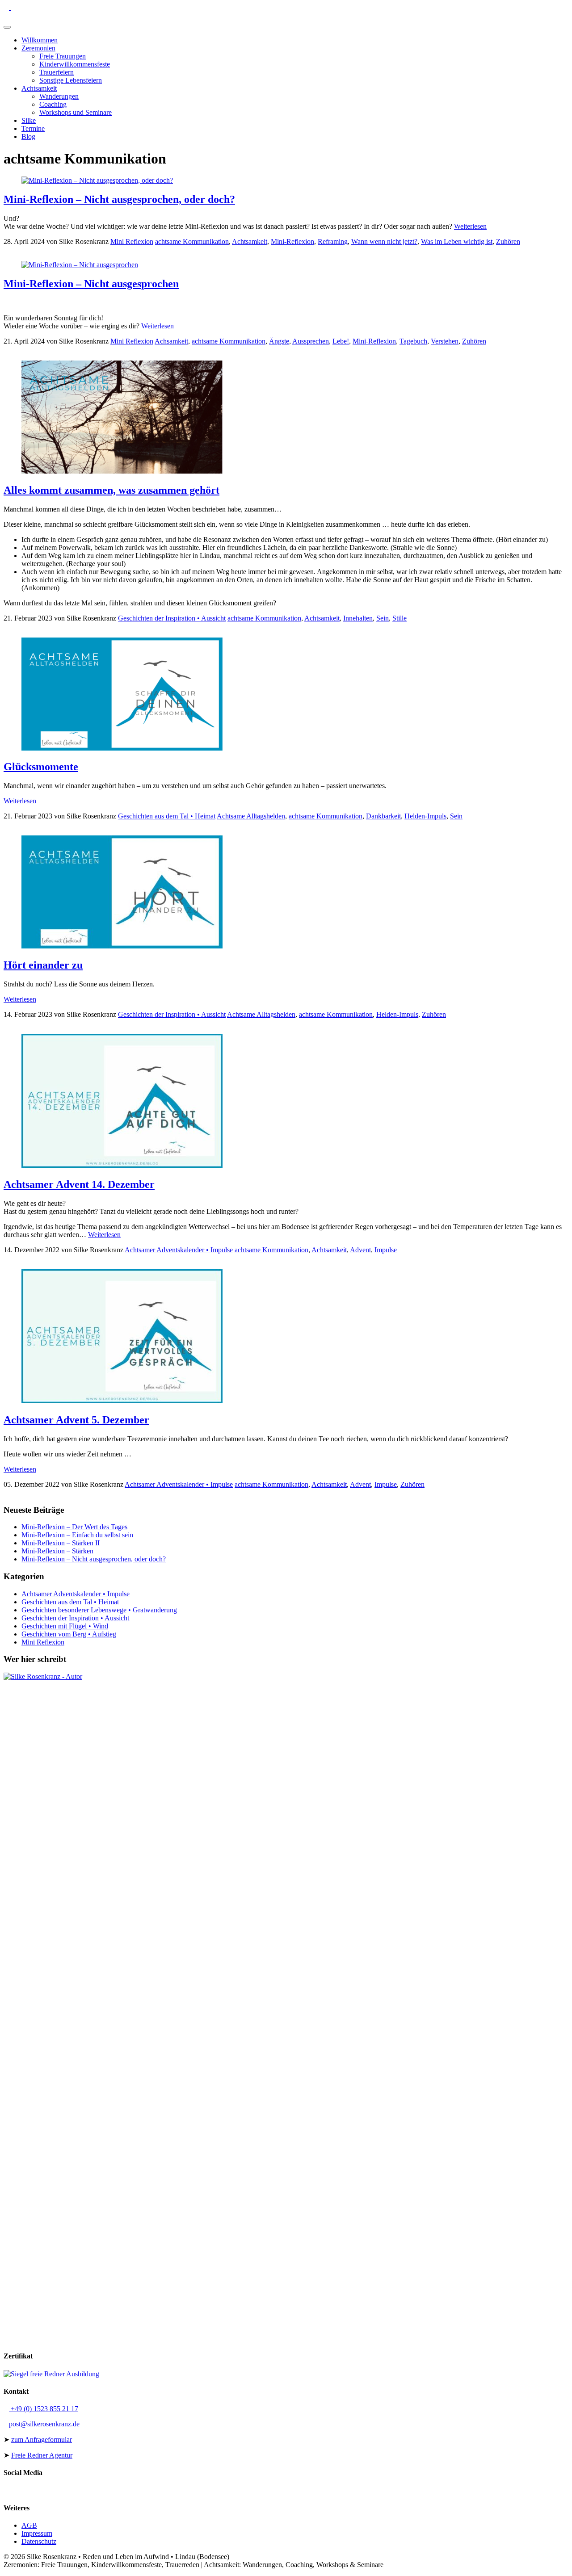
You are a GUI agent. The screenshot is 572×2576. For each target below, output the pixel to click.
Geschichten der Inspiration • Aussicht (172, 618)
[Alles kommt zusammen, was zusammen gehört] (122, 471)
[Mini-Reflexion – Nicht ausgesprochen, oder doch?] (97, 180)
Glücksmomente (41, 767)
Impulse (386, 1250)
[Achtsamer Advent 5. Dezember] (122, 1401)
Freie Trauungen (63, 56)
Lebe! (341, 341)
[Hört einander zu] (122, 946)
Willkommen (40, 40)
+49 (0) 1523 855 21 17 (44, 2409)
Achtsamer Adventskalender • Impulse (179, 1250)
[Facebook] (35, 7)
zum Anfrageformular (42, 2440)
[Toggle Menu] (7, 27)
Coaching (53, 104)
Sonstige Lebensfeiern (71, 80)
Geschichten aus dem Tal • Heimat (167, 816)
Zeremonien (38, 48)
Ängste (279, 341)
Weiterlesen (470, 226)
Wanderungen (59, 96)
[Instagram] (42, 7)
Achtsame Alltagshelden (251, 816)
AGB (29, 2525)
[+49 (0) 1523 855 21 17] (7, 7)
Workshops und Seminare (76, 112)
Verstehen (445, 341)
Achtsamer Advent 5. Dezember (76, 1420)
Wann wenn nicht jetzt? (384, 241)
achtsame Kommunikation (192, 241)
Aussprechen (311, 341)
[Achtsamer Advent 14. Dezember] (122, 1165)
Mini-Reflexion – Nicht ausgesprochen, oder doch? (119, 199)
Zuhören (508, 241)
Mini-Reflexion (292, 241)
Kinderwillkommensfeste (75, 64)
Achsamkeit (171, 341)
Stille (400, 618)
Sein (383, 618)
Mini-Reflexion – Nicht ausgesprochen (91, 284)
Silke (29, 120)
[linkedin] (28, 7)
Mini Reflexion (132, 241)
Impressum (37, 2533)
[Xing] (21, 7)
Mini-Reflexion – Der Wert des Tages (74, 1527)
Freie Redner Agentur (42, 2455)
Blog (28, 136)
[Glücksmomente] (122, 748)
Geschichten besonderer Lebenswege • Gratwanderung (99, 1610)
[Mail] (13, 7)
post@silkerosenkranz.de (44, 2424)
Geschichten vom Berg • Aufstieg (69, 1634)
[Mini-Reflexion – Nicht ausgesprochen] (80, 265)
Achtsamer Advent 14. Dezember (79, 1184)
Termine (33, 128)
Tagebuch (413, 341)
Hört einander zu (43, 965)
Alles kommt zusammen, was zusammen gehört (111, 490)
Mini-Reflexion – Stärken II (61, 1543)
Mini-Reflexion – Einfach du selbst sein (77, 1535)
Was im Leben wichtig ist (457, 241)
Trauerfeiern (57, 72)
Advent (360, 1250)
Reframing (333, 241)
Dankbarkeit (383, 816)
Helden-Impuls (425, 816)
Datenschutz (39, 2541)
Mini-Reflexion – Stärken (57, 1551)
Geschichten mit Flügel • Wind (65, 1626)
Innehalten (358, 618)
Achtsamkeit (39, 88)
